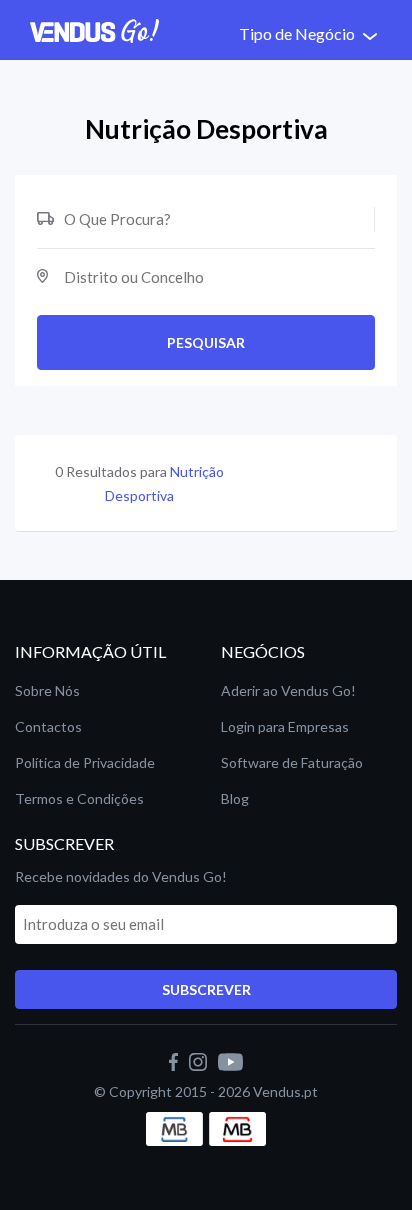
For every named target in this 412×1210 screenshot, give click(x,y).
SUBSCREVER (206, 989)
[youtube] (230, 1060)
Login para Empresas (285, 726)
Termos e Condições (79, 798)
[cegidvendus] (177, 1060)
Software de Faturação (292, 762)
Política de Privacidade (85, 762)
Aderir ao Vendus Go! (288, 690)
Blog (235, 798)
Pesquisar (206, 342)
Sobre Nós (47, 690)
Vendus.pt (285, 1091)
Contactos (48, 726)
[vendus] (202, 1060)
